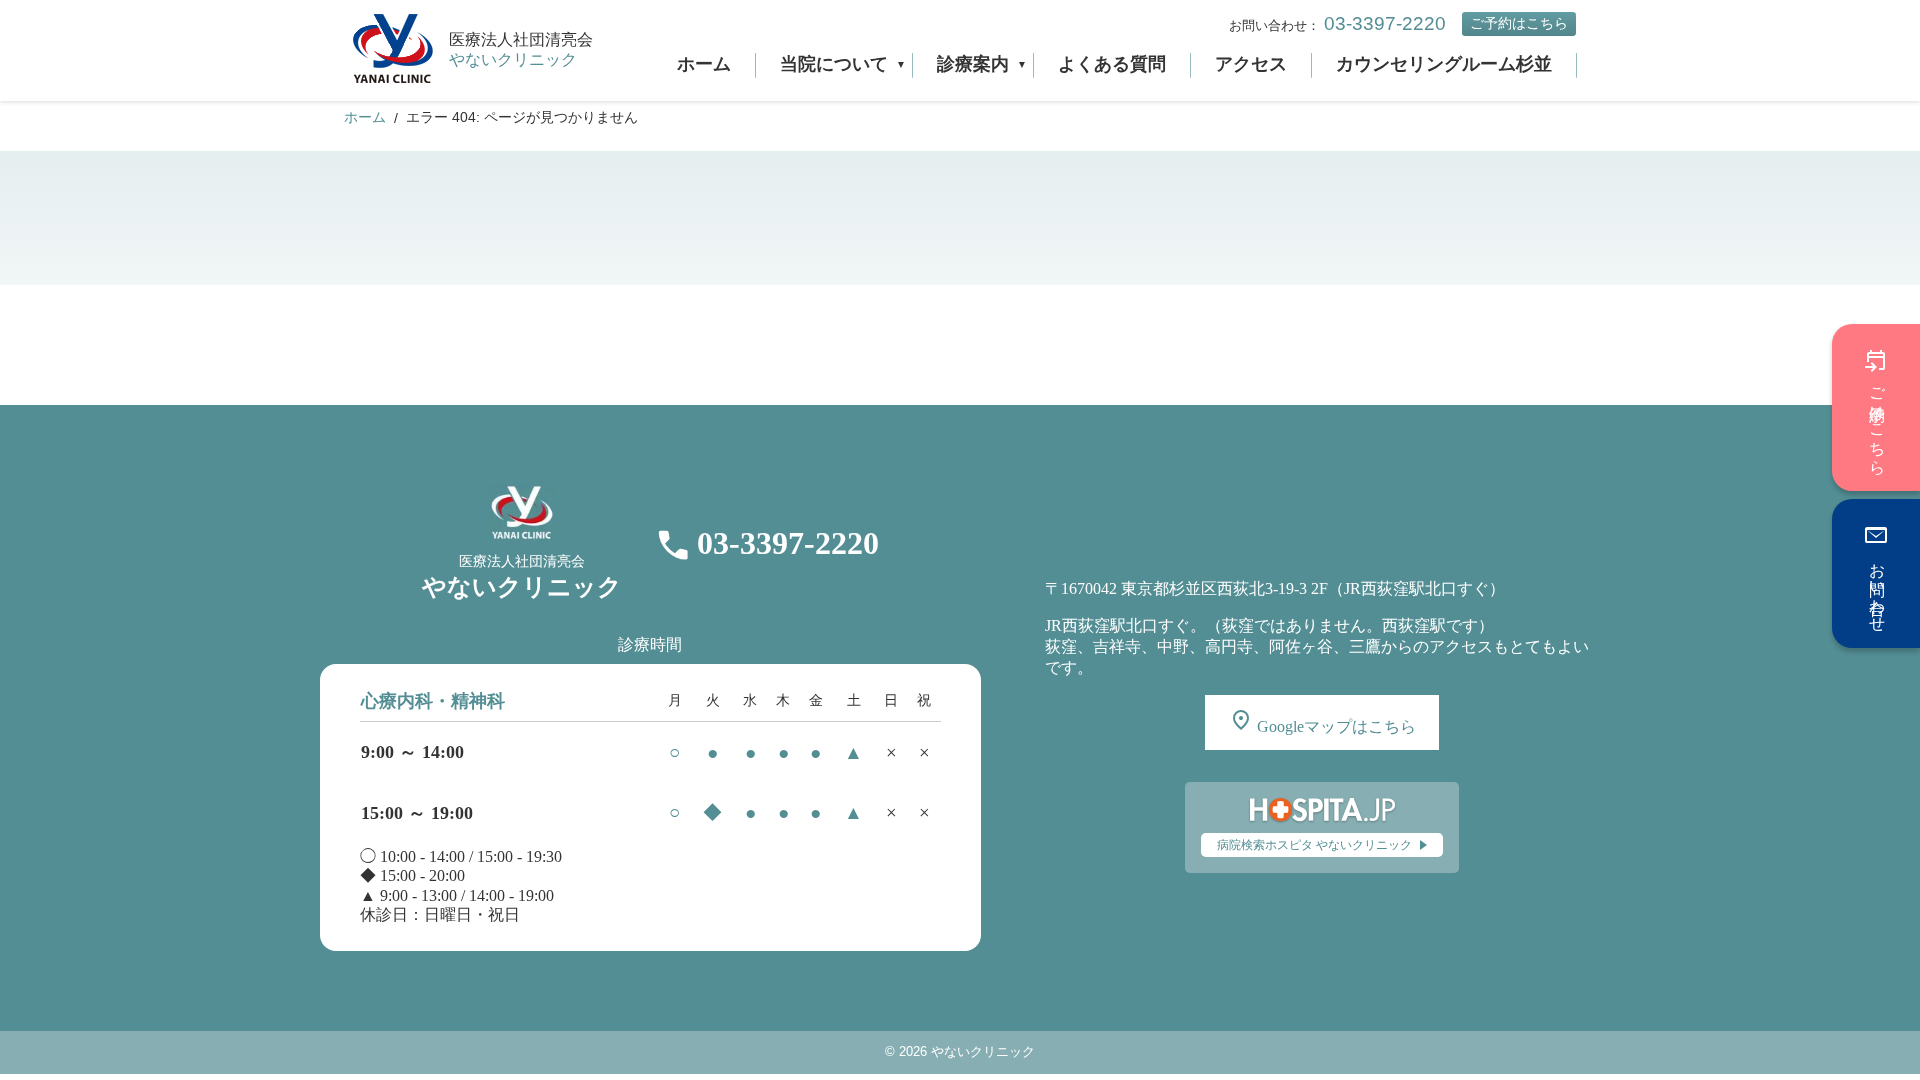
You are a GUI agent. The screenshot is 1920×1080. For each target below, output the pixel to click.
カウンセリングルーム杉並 (1444, 64)
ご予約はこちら (1519, 23)
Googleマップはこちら (1334, 726)
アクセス (1251, 64)
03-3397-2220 (1385, 23)
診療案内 (973, 64)
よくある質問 (1112, 64)
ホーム (704, 64)
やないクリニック (513, 59)
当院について (834, 64)
